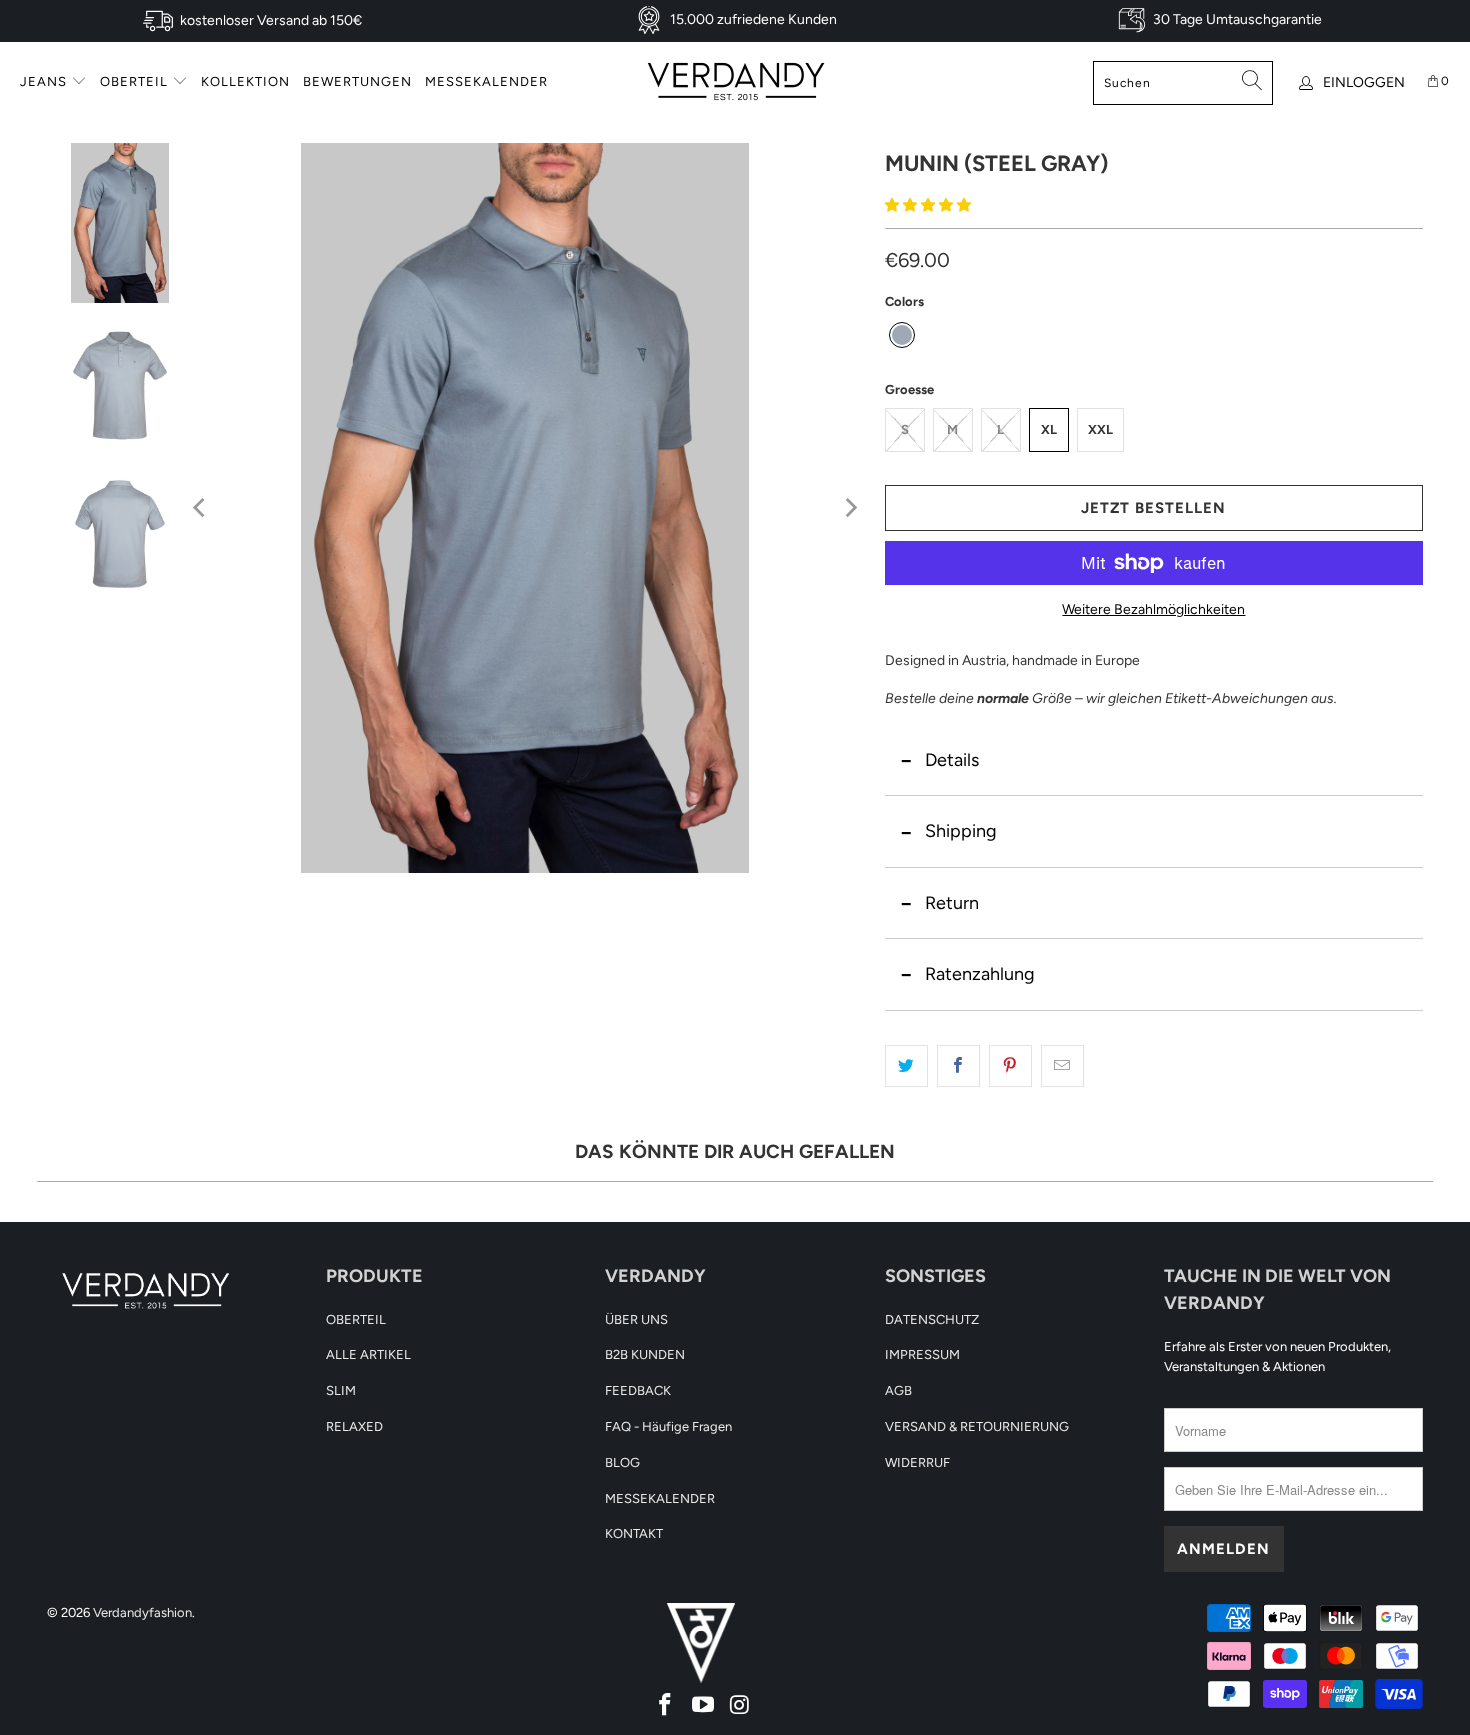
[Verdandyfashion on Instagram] (739, 1704)
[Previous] (201, 508)
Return (952, 903)
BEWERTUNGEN (357, 81)
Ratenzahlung (980, 974)
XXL (1100, 429)
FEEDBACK (638, 1390)
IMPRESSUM (922, 1354)
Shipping (961, 831)
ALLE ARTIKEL (368, 1354)
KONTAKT (634, 1533)
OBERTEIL (136, 81)
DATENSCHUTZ (932, 1319)
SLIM (341, 1390)
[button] (928, 205)
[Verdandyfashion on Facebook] (665, 1704)
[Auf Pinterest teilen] (1010, 1066)
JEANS (45, 81)
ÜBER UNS (636, 1319)
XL (1049, 429)
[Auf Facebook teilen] (958, 1066)
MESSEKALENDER (486, 81)
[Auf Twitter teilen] (906, 1066)
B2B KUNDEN (645, 1354)
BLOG (622, 1462)
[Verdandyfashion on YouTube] (703, 1704)
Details (952, 760)
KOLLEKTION (245, 81)
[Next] (850, 508)
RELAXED (354, 1426)
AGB (898, 1390)
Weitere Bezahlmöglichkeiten (1153, 609)
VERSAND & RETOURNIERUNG (977, 1426)
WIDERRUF (917, 1462)
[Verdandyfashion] (735, 82)
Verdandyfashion (142, 1612)
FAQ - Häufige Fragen (668, 1426)
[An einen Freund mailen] (1062, 1066)
